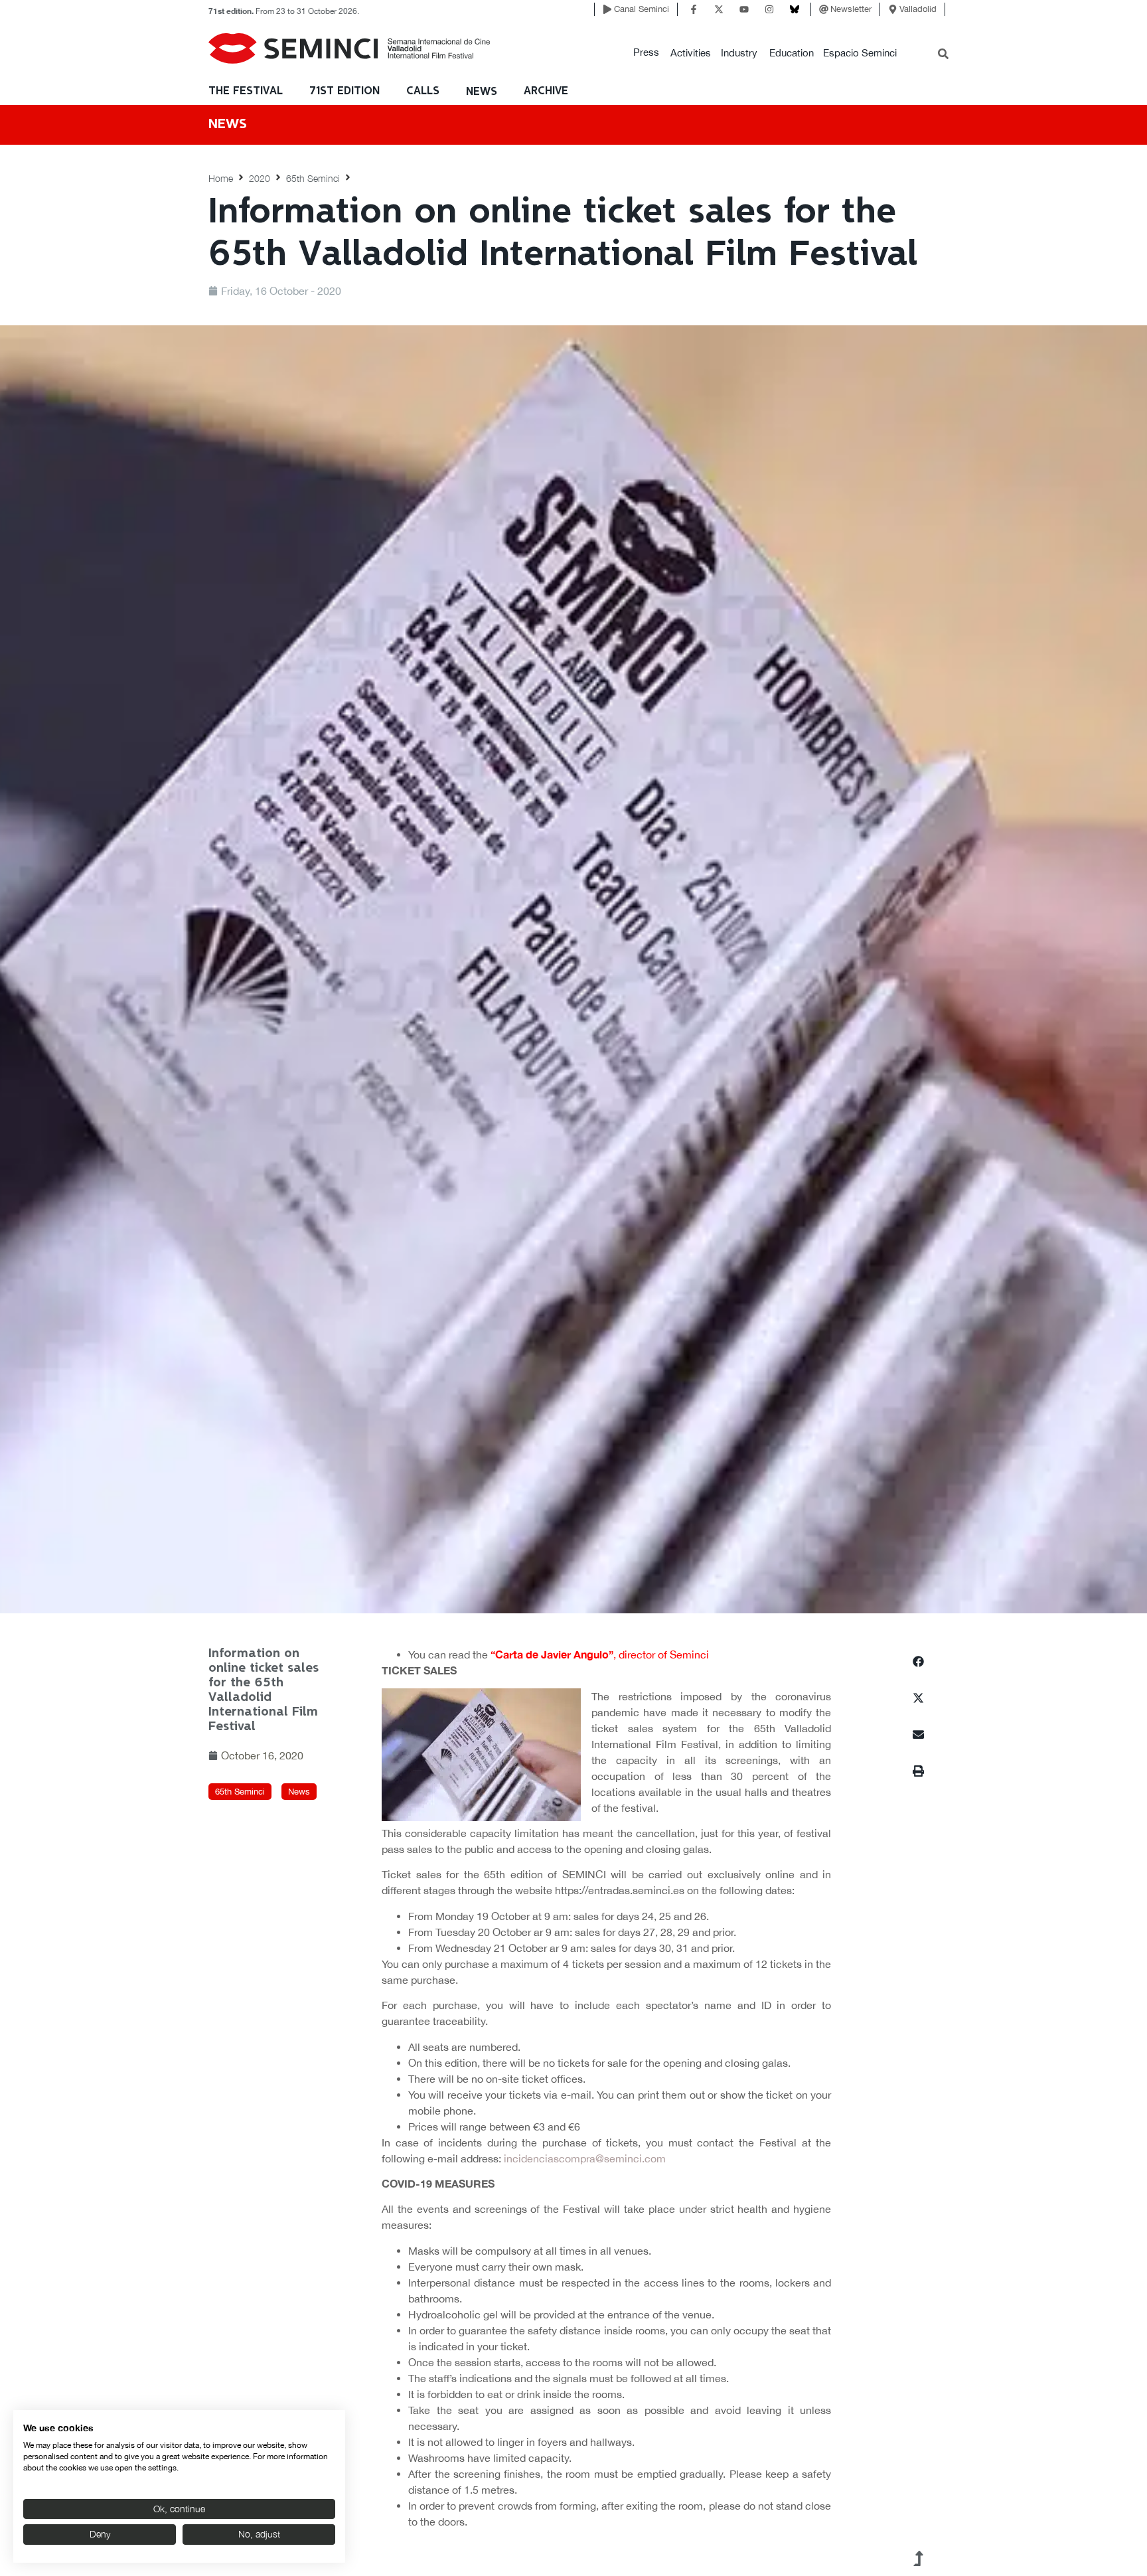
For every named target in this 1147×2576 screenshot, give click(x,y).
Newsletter (851, 9)
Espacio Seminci (860, 53)
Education (792, 53)
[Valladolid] (893, 9)
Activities (691, 53)
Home (221, 178)
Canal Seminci (642, 9)
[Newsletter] (824, 9)
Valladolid (918, 9)
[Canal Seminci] (607, 9)
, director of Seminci (600, 1654)
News (482, 92)
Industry (739, 53)
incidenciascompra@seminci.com (585, 2158)
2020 (260, 178)
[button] (646, 53)
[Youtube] (744, 9)
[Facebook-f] (694, 9)
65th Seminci (313, 178)
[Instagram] (769, 9)
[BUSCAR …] (943, 55)
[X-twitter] (719, 9)
